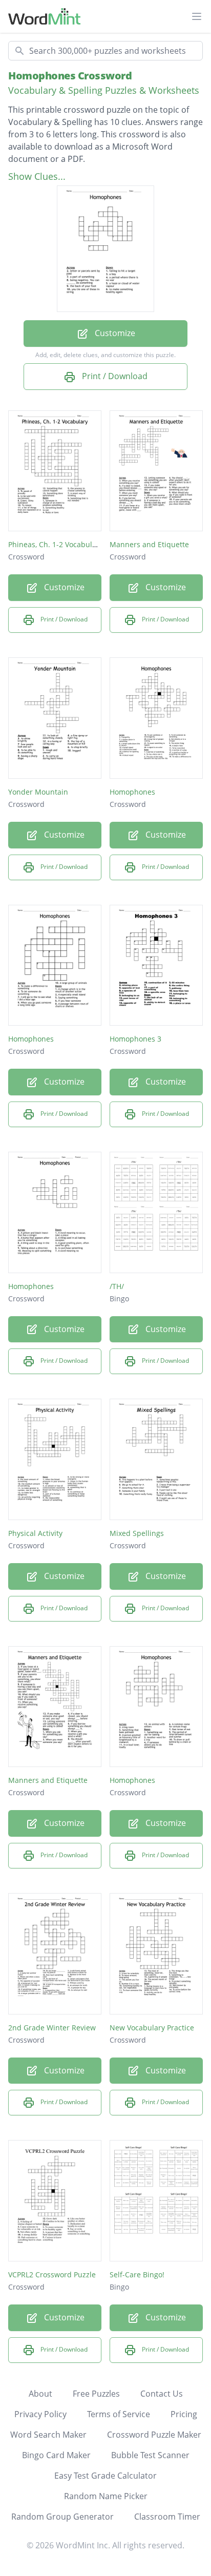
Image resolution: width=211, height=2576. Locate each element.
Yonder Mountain (38, 792)
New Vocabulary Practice (152, 2028)
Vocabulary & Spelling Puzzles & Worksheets (104, 90)
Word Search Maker (48, 2435)
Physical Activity (35, 1533)
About (40, 2394)
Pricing (184, 2414)
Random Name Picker (106, 2496)
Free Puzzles (96, 2394)
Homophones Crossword (70, 76)
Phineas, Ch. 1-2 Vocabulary (56, 544)
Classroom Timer (167, 2517)
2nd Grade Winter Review (52, 2028)
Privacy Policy (40, 2414)
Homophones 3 (135, 1039)
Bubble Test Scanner (150, 2455)
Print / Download (114, 376)
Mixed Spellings (137, 1533)
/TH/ (117, 1286)
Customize (114, 333)
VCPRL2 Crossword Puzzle (52, 2274)
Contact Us (162, 2394)
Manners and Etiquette (149, 544)
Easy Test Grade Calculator (105, 2476)
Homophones (132, 792)
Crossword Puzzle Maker (154, 2435)
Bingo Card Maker (56, 2455)
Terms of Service (119, 2414)
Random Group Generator (62, 2517)
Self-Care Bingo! (137, 2274)
